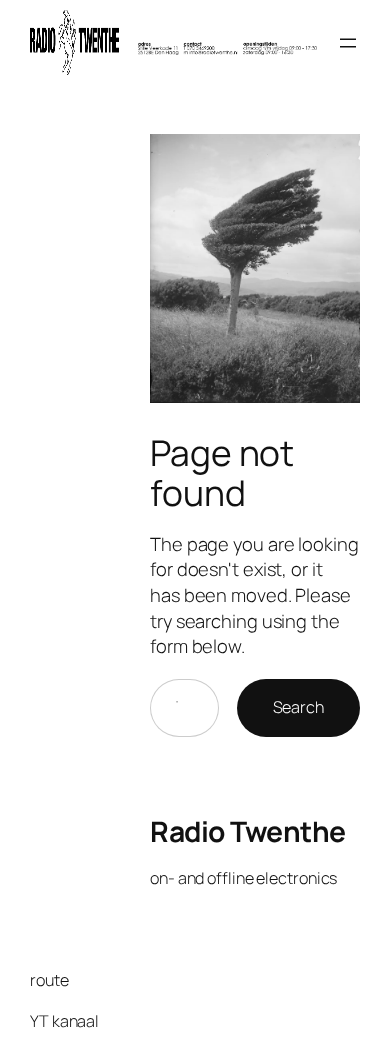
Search (298, 707)
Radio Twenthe (248, 831)
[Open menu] (348, 43)
